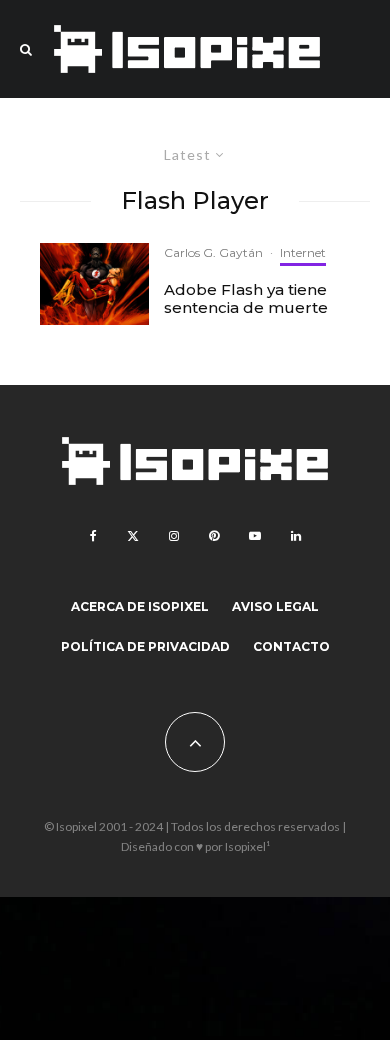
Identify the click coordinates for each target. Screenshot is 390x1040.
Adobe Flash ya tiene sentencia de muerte (246, 299)
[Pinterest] (214, 536)
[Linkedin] (296, 536)
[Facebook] (93, 536)
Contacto (291, 646)
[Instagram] (174, 536)
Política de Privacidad (145, 646)
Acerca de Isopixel (140, 606)
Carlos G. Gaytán (213, 252)
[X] (133, 536)
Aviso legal (275, 606)
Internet (303, 252)
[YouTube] (255, 536)
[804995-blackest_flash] (94, 284)
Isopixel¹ (247, 846)
